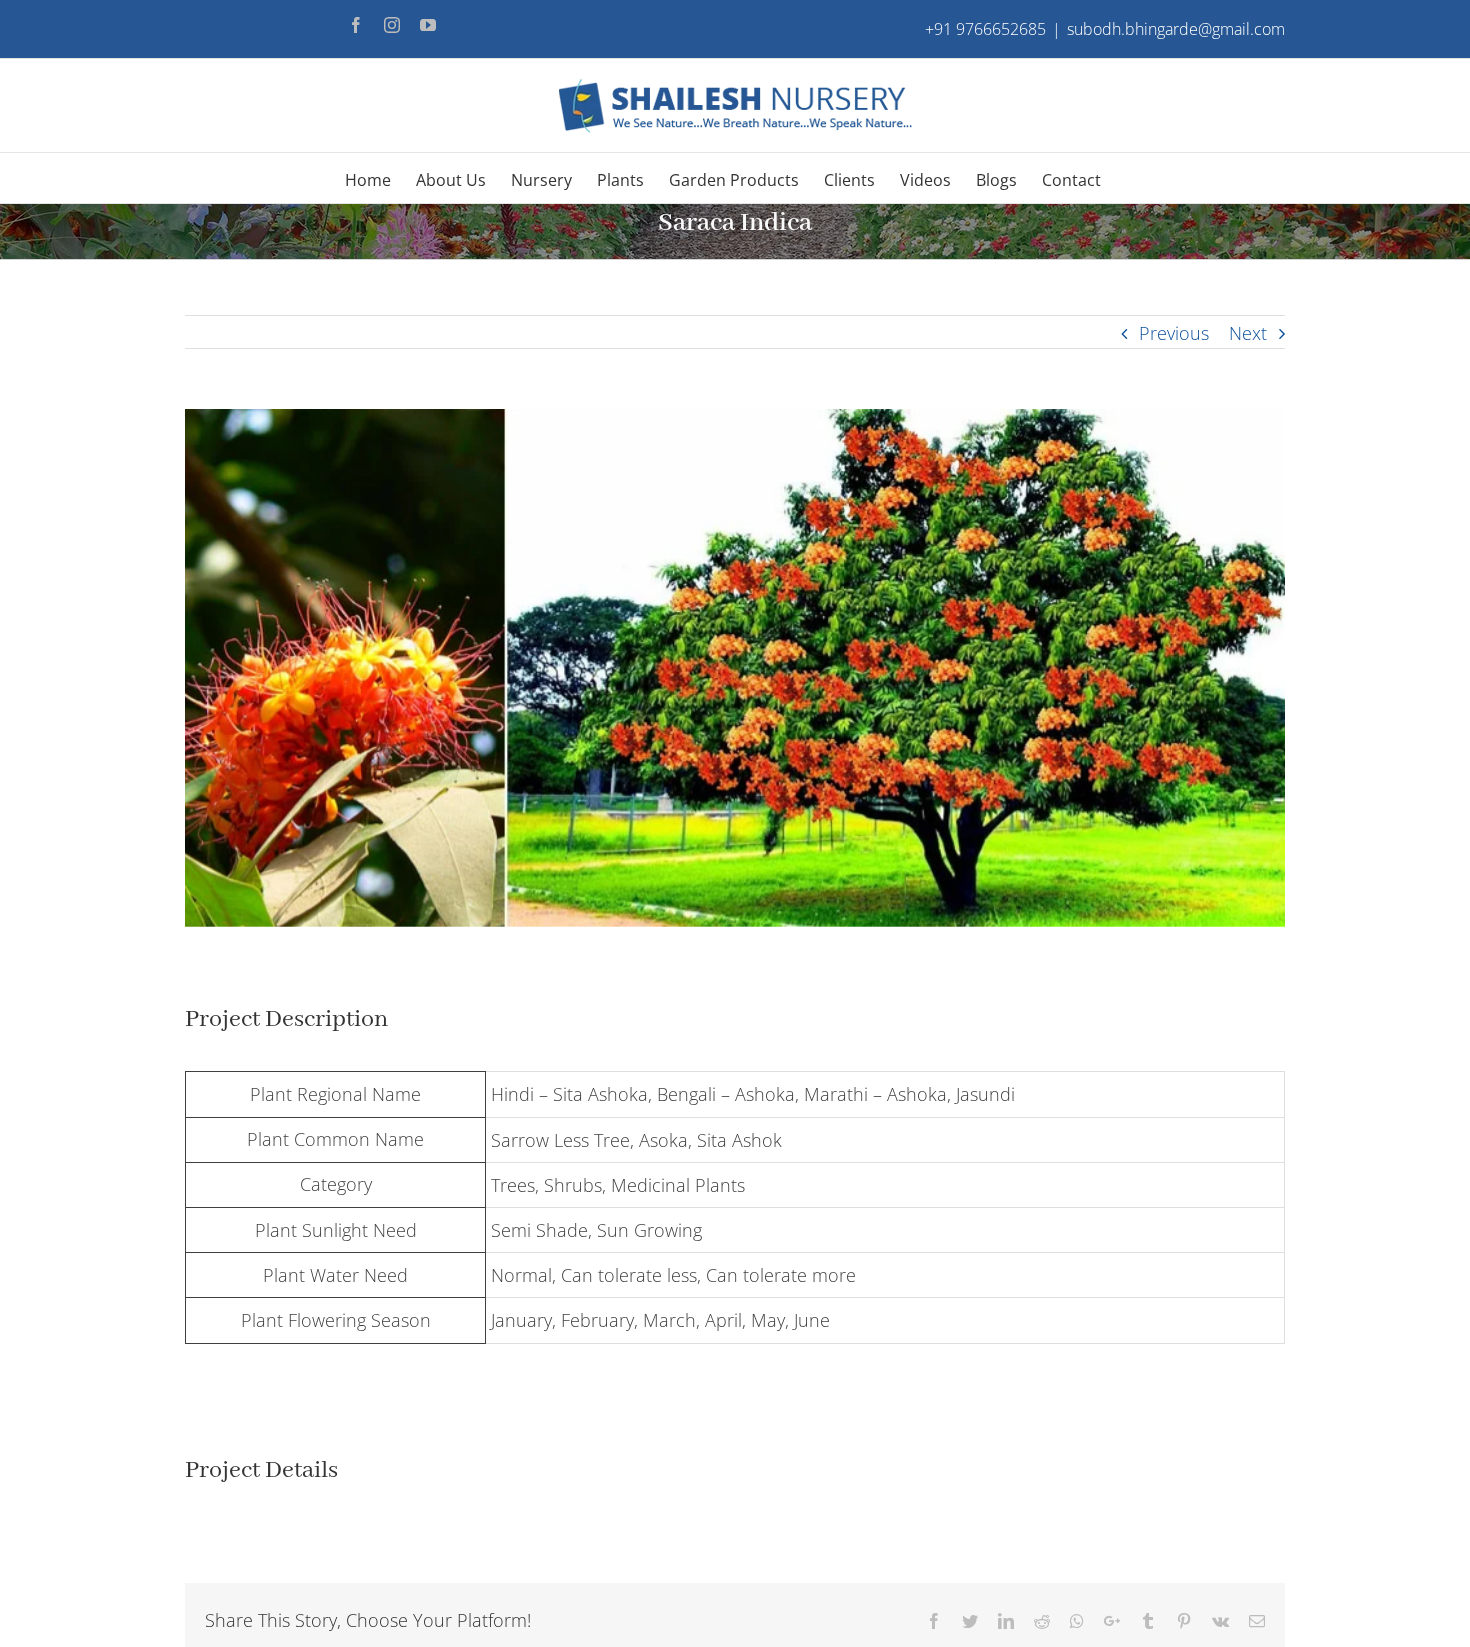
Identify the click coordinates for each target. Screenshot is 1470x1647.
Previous (1174, 333)
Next (1248, 333)
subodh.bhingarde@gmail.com (1176, 29)
